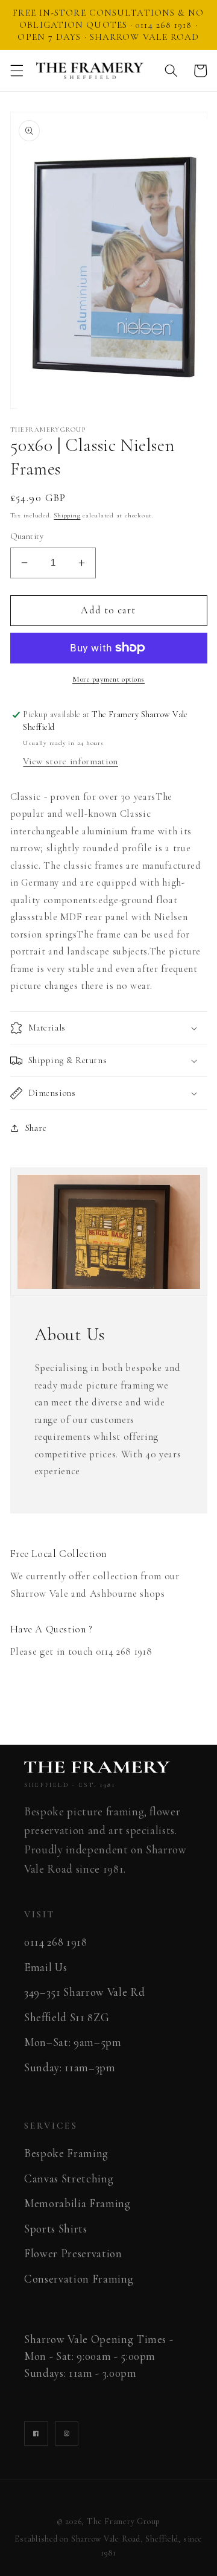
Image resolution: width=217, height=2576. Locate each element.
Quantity (27, 536)
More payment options (108, 679)
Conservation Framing (79, 2279)
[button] (16, 71)
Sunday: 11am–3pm (70, 2068)
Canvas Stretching (69, 2179)
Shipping (67, 515)
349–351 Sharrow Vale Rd (84, 1992)
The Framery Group (124, 2521)
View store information (71, 761)
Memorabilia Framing (77, 2204)
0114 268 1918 (56, 1942)
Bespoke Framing (66, 2153)
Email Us (46, 1967)
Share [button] (36, 1128)
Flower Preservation (73, 2254)
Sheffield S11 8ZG (67, 2018)
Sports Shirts (56, 2229)
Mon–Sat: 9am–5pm (73, 2042)
